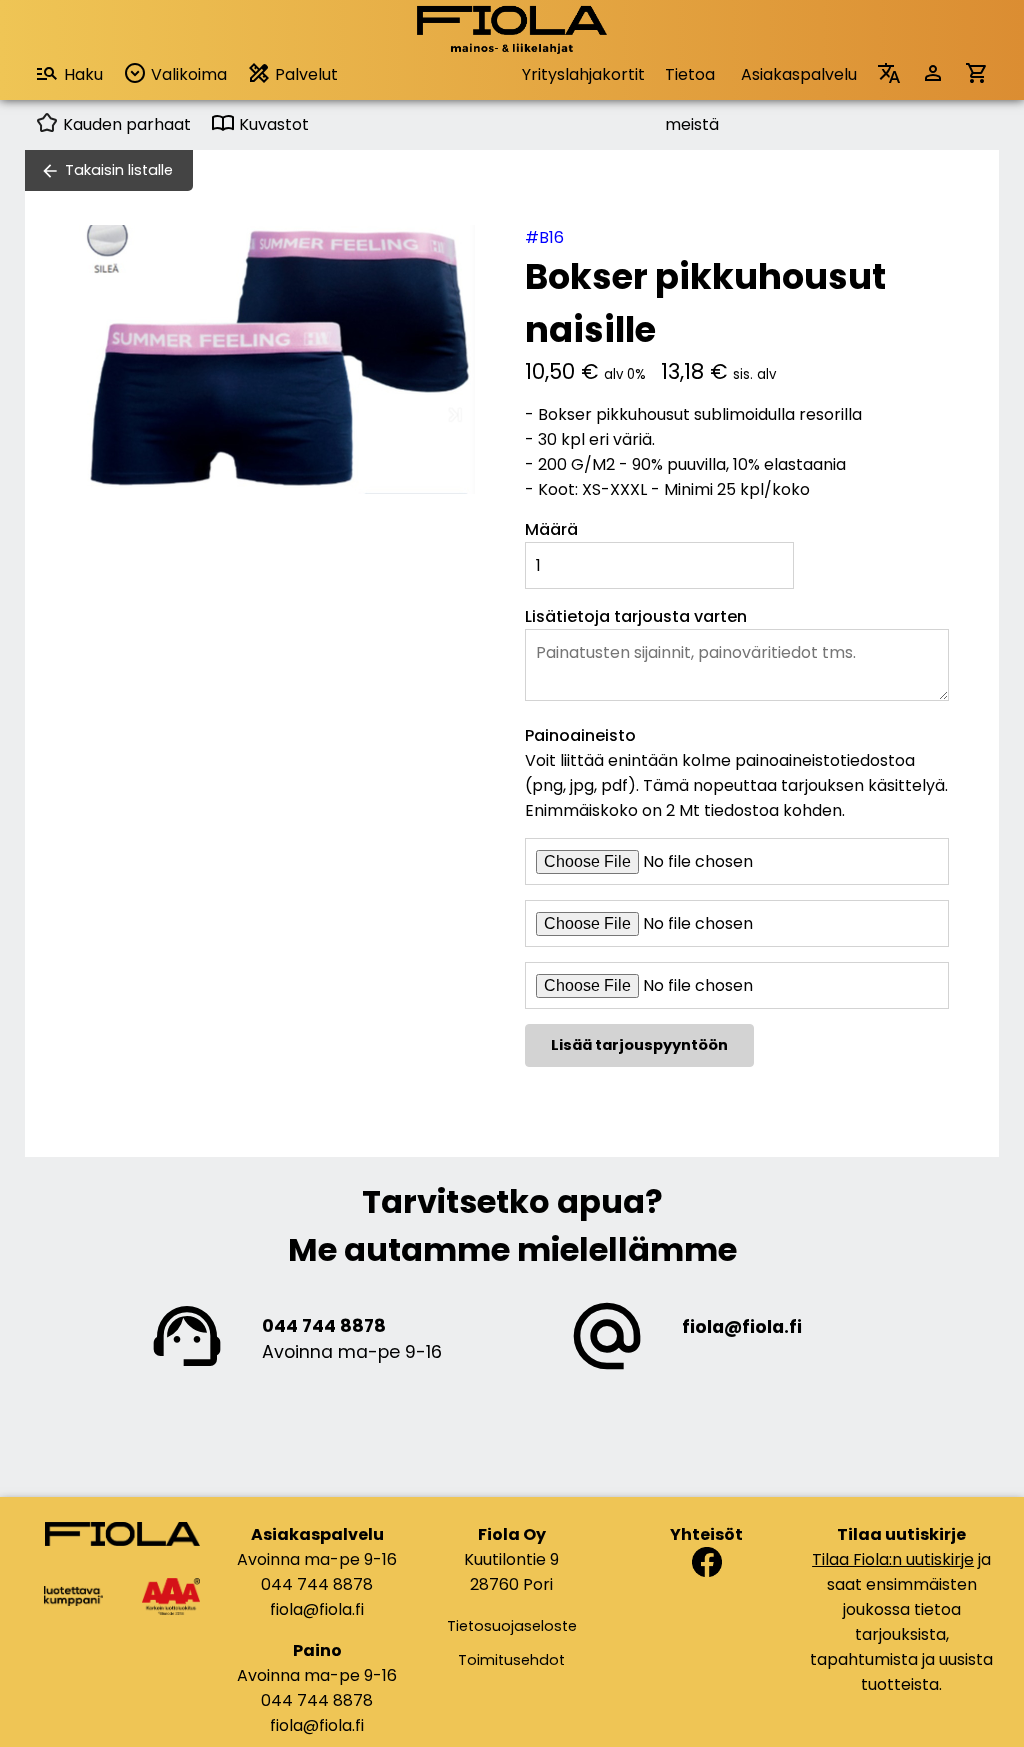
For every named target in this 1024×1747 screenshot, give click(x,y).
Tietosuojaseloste (512, 1626)
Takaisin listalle (119, 170)
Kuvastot (272, 124)
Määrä (551, 529)
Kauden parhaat (125, 124)
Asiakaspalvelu (799, 74)
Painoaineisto (580, 735)
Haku (83, 74)
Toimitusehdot (511, 1660)
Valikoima (187, 74)
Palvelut (304, 74)
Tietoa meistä (692, 81)
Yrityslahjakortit (583, 74)
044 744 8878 (324, 1326)
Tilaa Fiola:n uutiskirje (893, 1559)
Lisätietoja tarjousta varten (636, 616)
